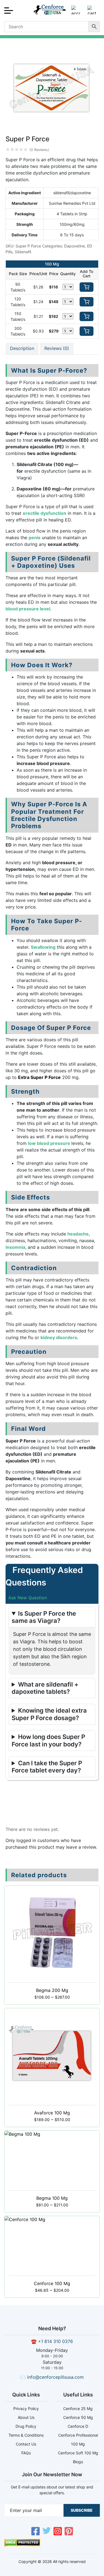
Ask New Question (28, 1598)
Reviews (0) (57, 348)
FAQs (26, 2453)
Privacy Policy (26, 2409)
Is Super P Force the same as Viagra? (44, 1617)
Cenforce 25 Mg (78, 2409)
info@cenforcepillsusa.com (55, 2377)
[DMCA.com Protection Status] (22, 2545)
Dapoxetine (74, 246)
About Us (26, 2417)
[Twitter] (47, 2532)
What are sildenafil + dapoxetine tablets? (45, 1688)
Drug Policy (26, 2426)
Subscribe (82, 2510)
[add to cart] (87, 287)
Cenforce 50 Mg (78, 2417)
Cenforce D (78, 2426)
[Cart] (92, 12)
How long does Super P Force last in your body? (48, 1740)
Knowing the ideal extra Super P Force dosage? (49, 1714)
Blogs (78, 2462)
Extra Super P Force (39, 1077)
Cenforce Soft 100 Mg (78, 2453)
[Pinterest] (69, 2532)
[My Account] (76, 12)
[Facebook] (35, 2532)
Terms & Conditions (26, 2435)
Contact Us (26, 2444)
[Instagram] (58, 2532)
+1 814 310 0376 (55, 2341)
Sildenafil (23, 252)
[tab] (22, 349)
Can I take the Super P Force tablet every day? (47, 1767)
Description (22, 348)
